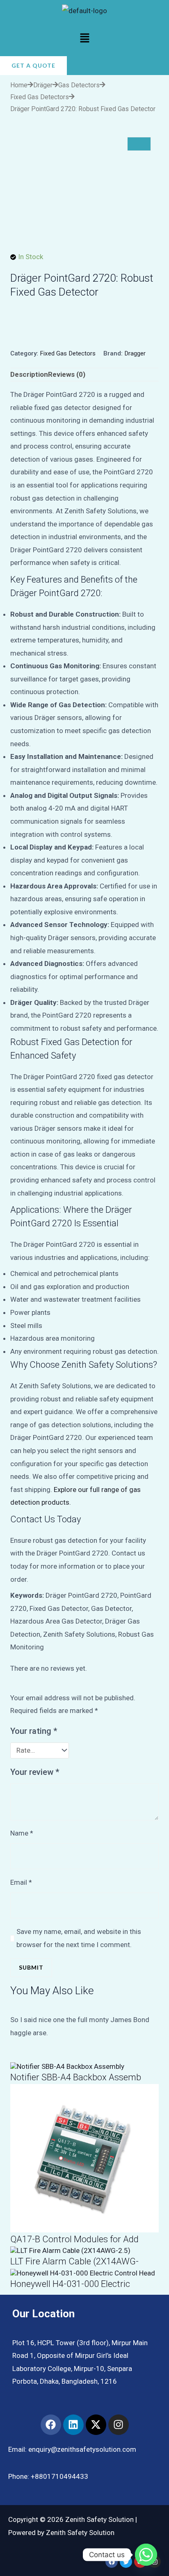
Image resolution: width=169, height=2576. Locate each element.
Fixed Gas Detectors (40, 97)
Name (22, 1833)
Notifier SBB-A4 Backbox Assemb (76, 2077)
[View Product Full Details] (67, 2066)
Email (21, 1882)
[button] (84, 39)
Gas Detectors (79, 85)
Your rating (34, 1731)
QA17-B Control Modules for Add (74, 2239)
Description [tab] (29, 374)
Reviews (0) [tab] (67, 374)
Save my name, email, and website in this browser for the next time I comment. (79, 1938)
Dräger (43, 85)
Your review (35, 1772)
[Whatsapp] (146, 2555)
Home (19, 85)
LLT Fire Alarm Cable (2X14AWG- (74, 2261)
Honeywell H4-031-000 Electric (70, 2284)
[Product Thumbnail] (139, 144)
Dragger (135, 353)
